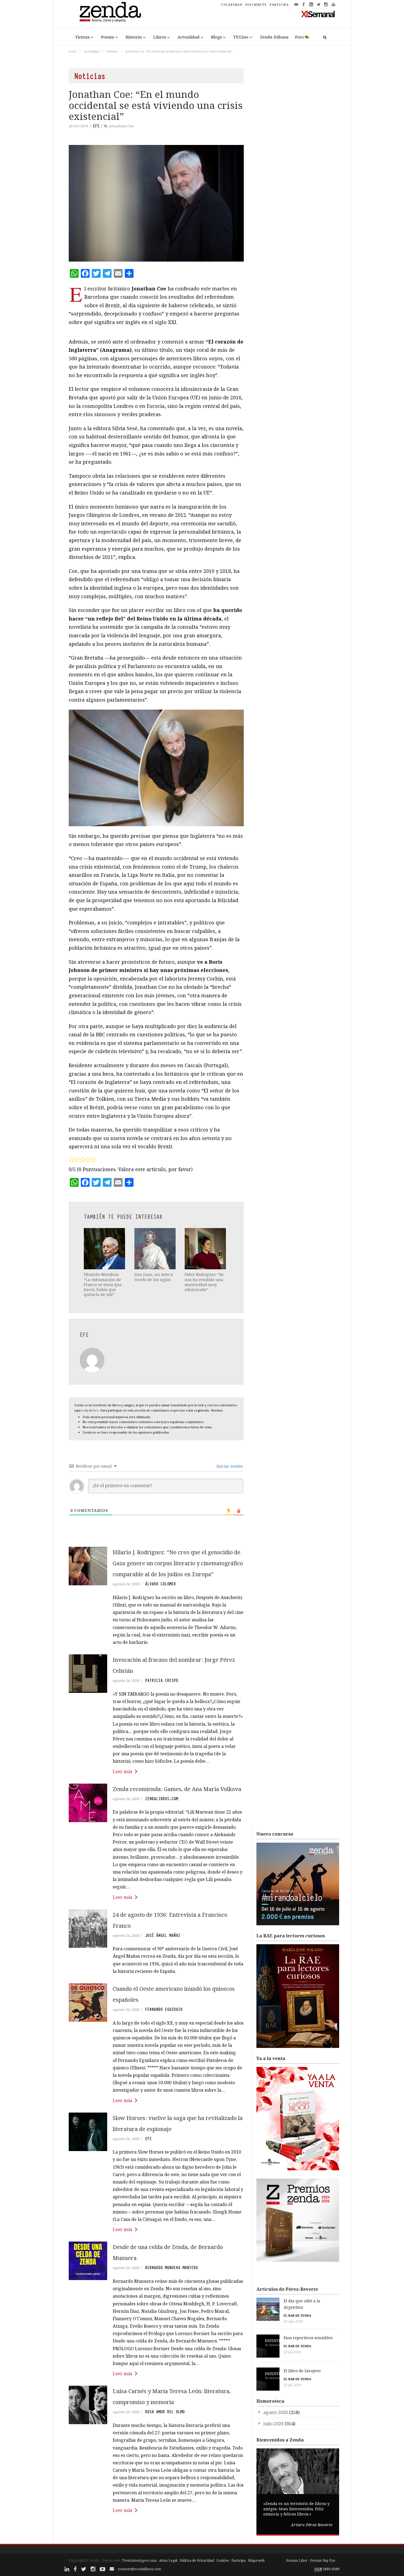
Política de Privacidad (197, 2560)
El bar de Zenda (297, 2315)
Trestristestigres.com (139, 2560)
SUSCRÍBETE (256, 5)
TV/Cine (241, 37)
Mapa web (256, 2560)
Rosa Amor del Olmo (165, 2412)
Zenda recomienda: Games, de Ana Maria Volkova (177, 1789)
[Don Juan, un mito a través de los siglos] (156, 1249)
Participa (239, 2560)
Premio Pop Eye (323, 2560)
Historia (134, 37)
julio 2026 (273, 2424)
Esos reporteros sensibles (308, 2338)
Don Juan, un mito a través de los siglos (154, 1277)
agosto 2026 (276, 2412)
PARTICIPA (279, 5)
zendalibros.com (162, 1799)
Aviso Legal (168, 2560)
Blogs (216, 37)
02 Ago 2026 (293, 2321)
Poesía (108, 37)
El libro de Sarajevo (302, 2371)
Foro (300, 37)
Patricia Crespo (162, 1680)
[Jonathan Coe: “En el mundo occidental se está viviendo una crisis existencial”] (156, 203)
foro (96, 1410)
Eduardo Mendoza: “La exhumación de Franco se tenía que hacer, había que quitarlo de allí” (103, 1284)
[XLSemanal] (318, 14)
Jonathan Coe (121, 126)
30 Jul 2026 (292, 2352)
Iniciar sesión (229, 1466)
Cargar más (156, 2531)
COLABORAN (232, 5)
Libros (160, 37)
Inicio (73, 51)
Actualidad (189, 37)
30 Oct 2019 (78, 126)
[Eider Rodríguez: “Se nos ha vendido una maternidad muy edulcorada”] (206, 1249)
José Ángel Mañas (163, 1935)
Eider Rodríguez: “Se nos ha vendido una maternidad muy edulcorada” (204, 1282)
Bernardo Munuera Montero (171, 2268)
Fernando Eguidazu (164, 2009)
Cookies (223, 2560)
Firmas (83, 37)
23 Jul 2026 (292, 2385)
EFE (96, 126)
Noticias (112, 51)
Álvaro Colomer (161, 1584)
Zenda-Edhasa (274, 37)
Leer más (122, 1772)
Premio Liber (297, 2560)
